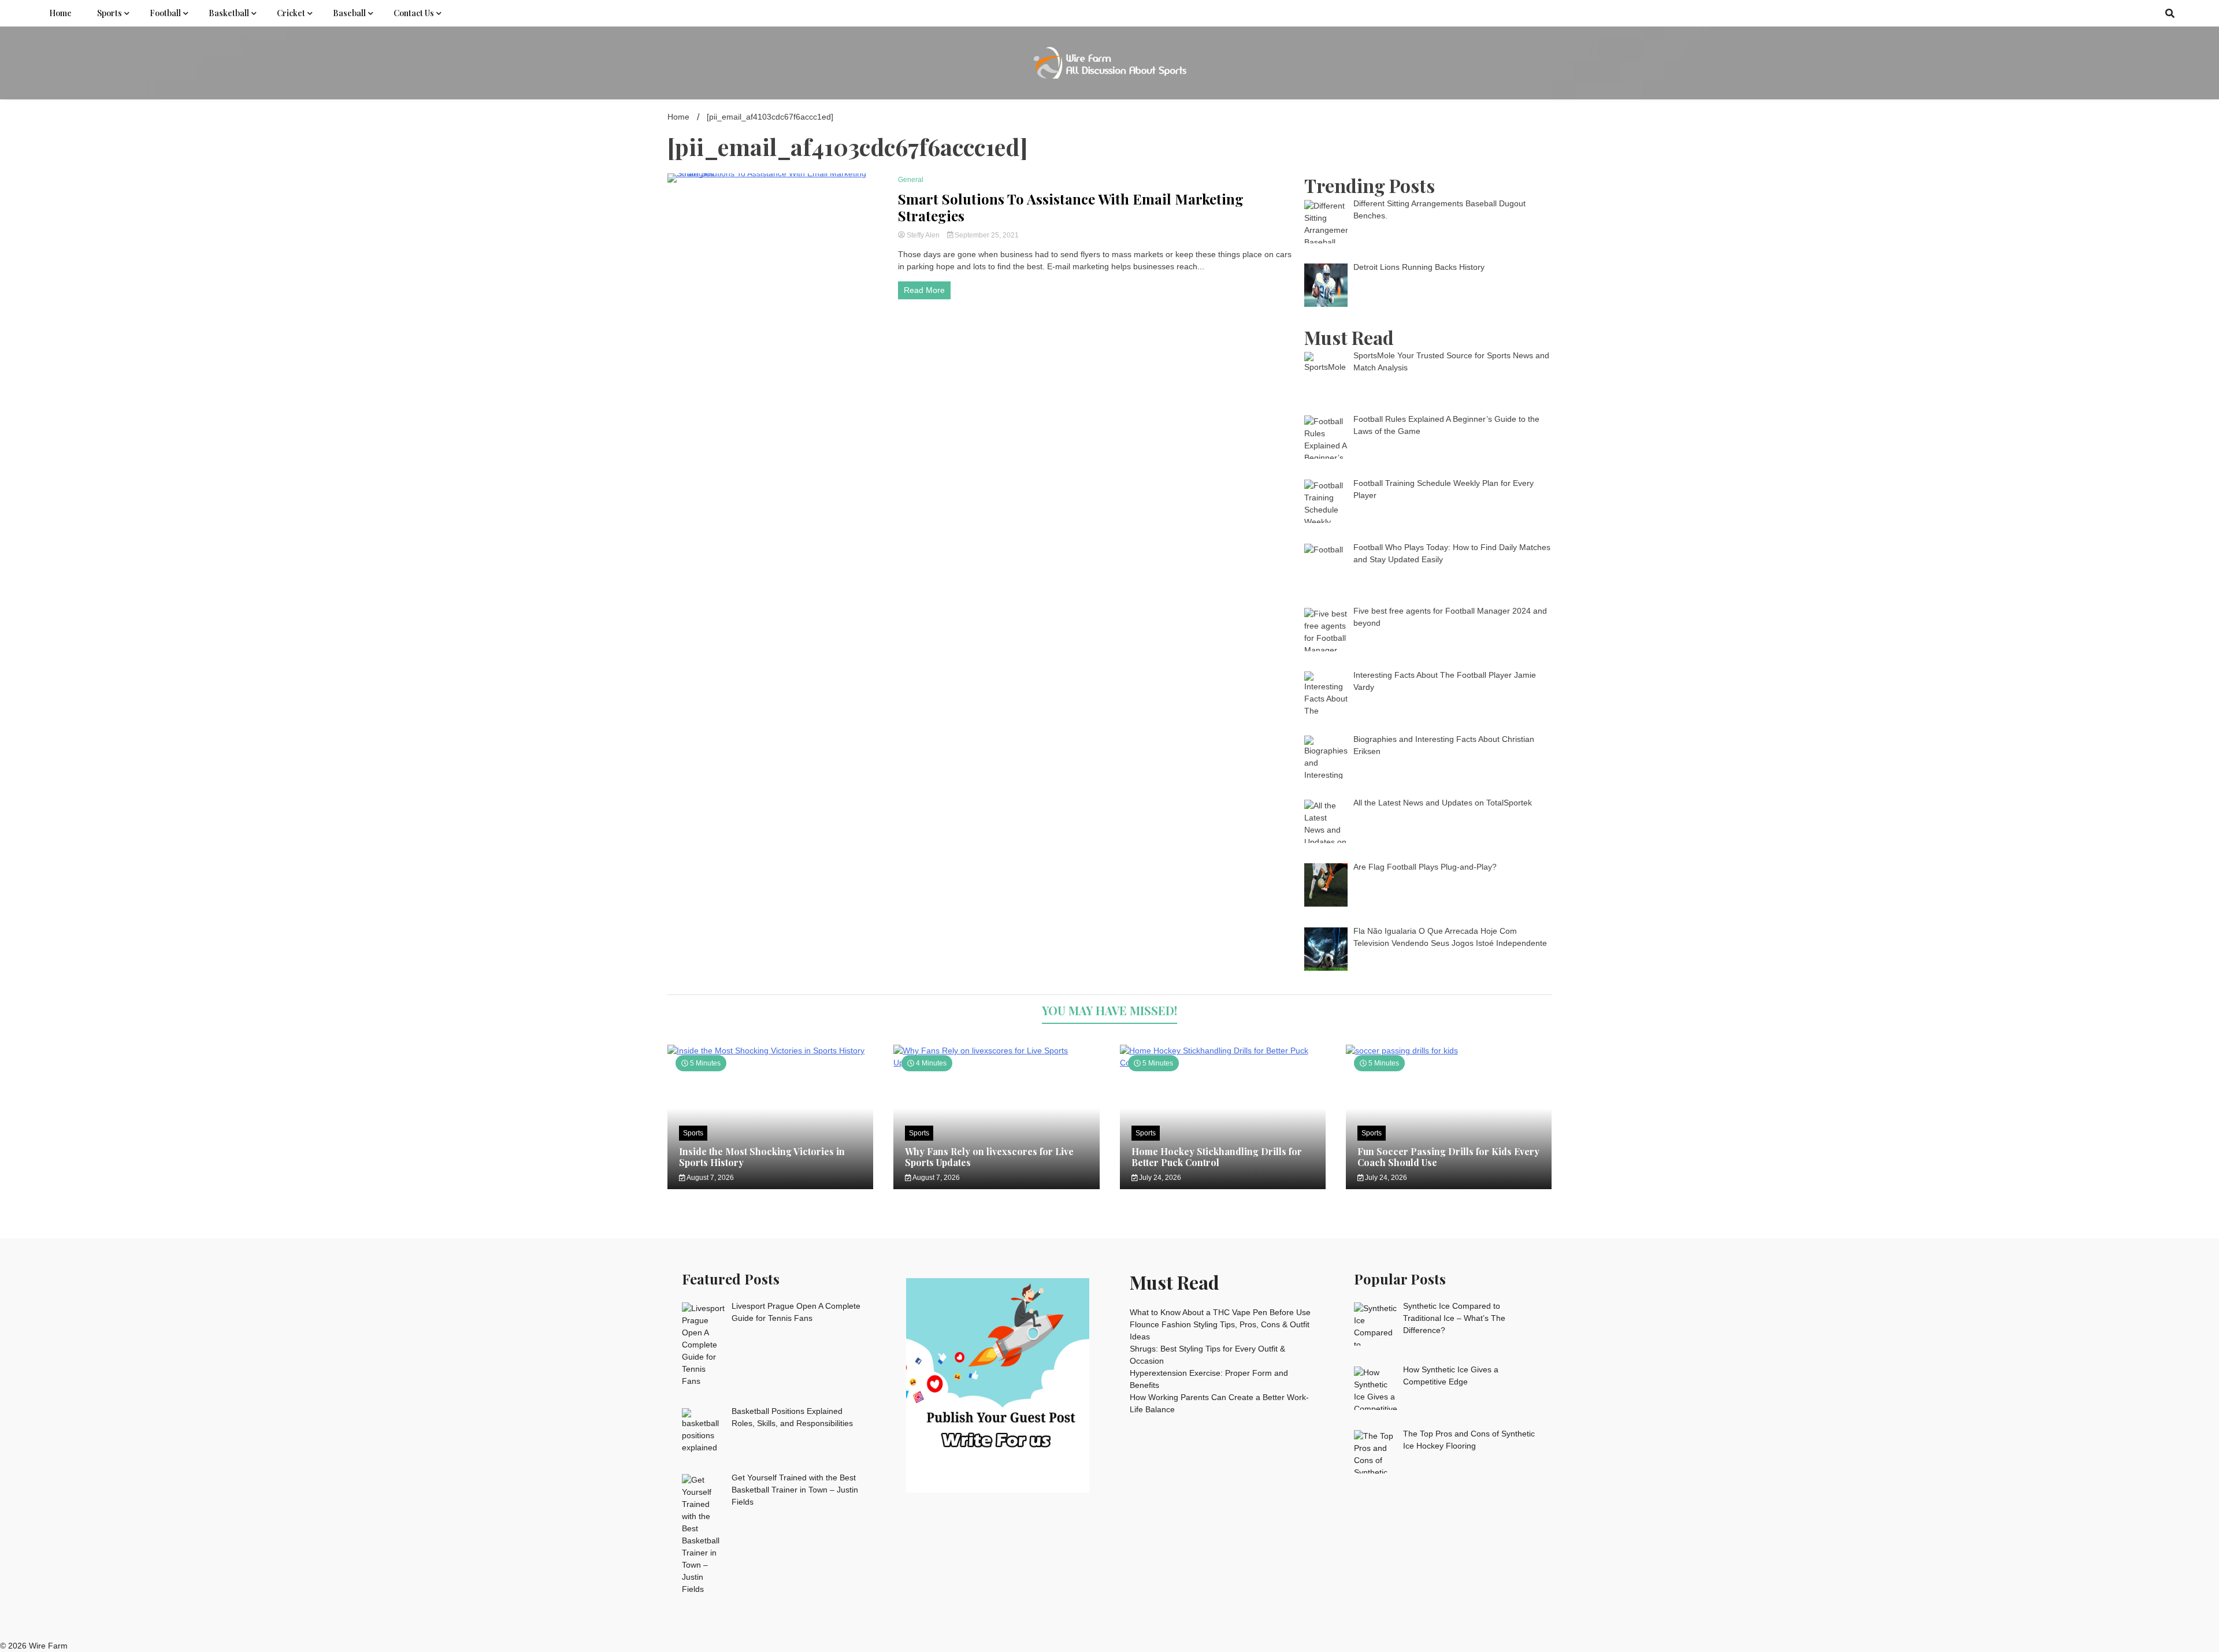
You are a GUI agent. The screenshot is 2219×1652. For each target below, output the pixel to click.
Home (60, 13)
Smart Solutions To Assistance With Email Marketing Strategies (1071, 207)
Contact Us (414, 13)
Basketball (229, 13)
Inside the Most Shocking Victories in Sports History (762, 1157)
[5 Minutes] (770, 1050)
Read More (924, 290)
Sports (110, 13)
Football (165, 13)
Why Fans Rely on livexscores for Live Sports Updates (989, 1157)
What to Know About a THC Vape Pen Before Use (1220, 1312)
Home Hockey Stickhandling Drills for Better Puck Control (1217, 1157)
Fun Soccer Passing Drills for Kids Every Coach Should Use (1448, 1157)
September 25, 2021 (986, 235)
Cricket (291, 13)
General (911, 180)
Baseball (349, 13)
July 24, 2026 (1159, 1178)
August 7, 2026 (710, 1178)
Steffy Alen (923, 235)
